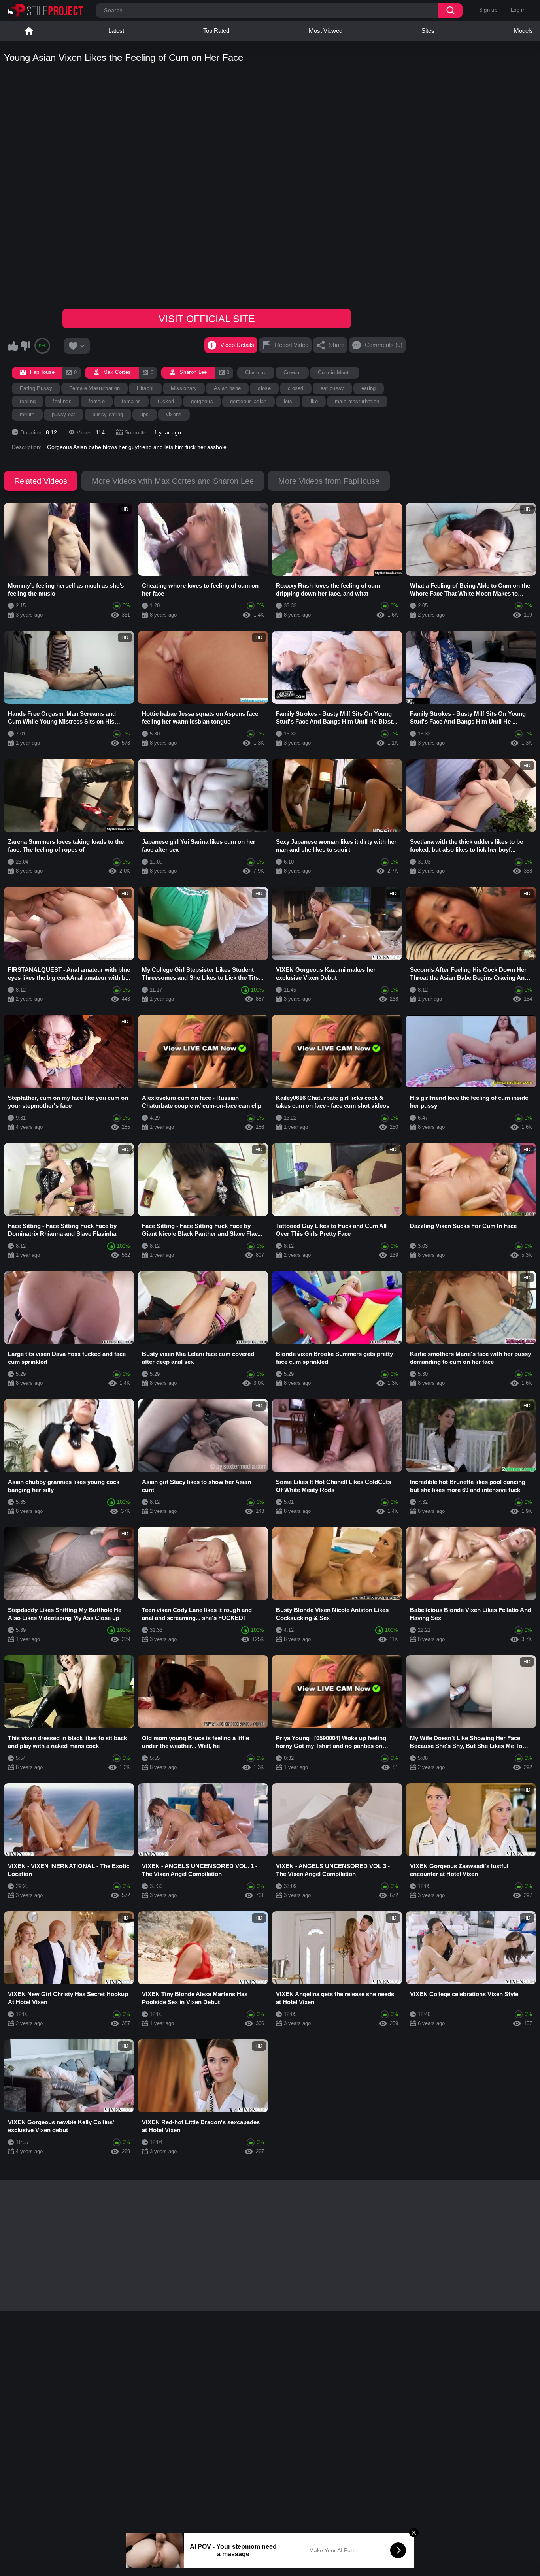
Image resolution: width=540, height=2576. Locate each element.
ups (145, 414)
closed (296, 388)
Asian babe (227, 388)
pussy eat (64, 414)
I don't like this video (25, 346)
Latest (116, 31)
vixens (174, 414)
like (314, 401)
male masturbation (357, 401)
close (264, 388)
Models (523, 31)
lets (288, 401)
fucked (166, 401)
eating (369, 388)
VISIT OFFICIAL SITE (207, 319)
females (131, 401)
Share (337, 345)
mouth (27, 414)
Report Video (292, 345)
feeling (28, 401)
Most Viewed (326, 31)
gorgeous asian (248, 401)
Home (29, 31)
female (97, 401)
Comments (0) (384, 345)
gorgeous (202, 401)
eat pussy (332, 388)
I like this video (13, 346)
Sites (428, 31)
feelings (62, 401)
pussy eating (108, 414)
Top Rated (216, 31)
